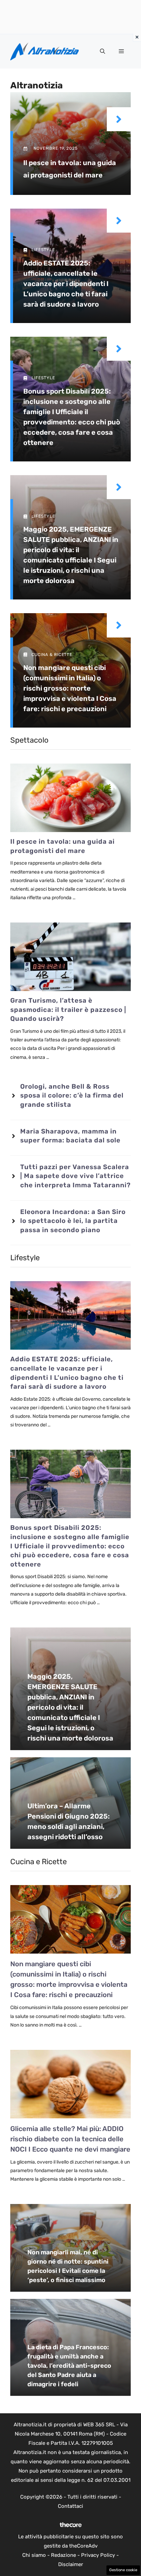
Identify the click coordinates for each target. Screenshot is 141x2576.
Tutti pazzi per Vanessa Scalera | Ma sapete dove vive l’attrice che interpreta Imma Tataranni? (75, 1176)
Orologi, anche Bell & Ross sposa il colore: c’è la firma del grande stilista (72, 1095)
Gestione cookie (123, 2570)
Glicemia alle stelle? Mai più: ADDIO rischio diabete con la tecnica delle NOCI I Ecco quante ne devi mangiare (70, 2139)
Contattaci (70, 2506)
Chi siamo (34, 2555)
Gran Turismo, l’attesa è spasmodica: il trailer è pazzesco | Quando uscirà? (68, 1010)
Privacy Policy (98, 2555)
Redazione (63, 2555)
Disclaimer (71, 2564)
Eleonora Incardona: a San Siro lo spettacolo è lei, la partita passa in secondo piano (73, 1221)
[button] (102, 51)
